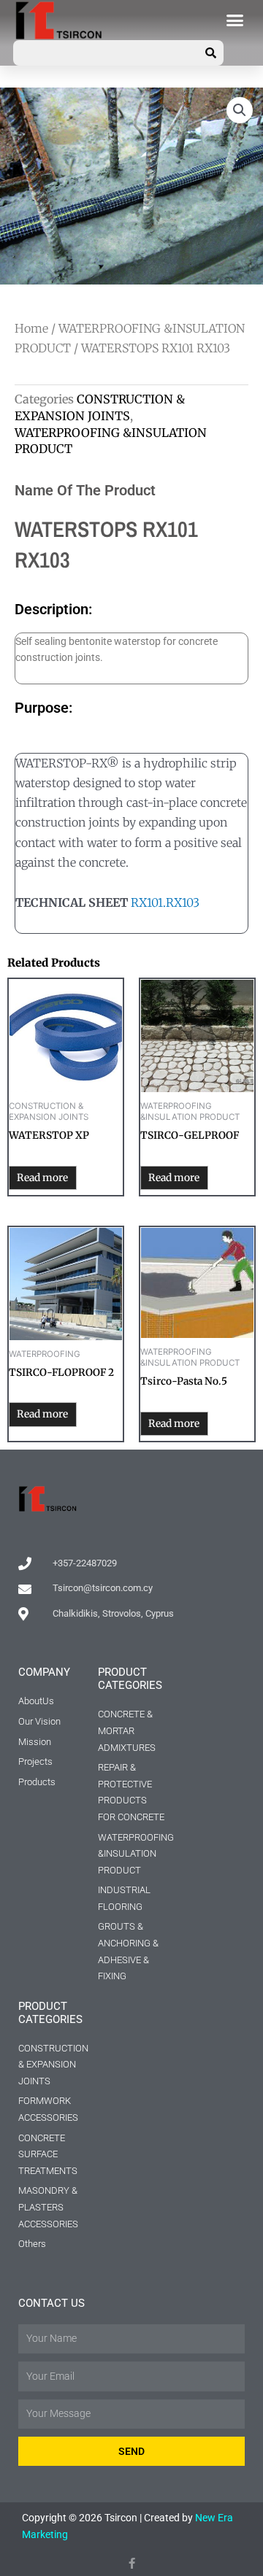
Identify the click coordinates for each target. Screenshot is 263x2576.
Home (31, 328)
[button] (235, 20)
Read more (42, 1178)
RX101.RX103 (165, 902)
